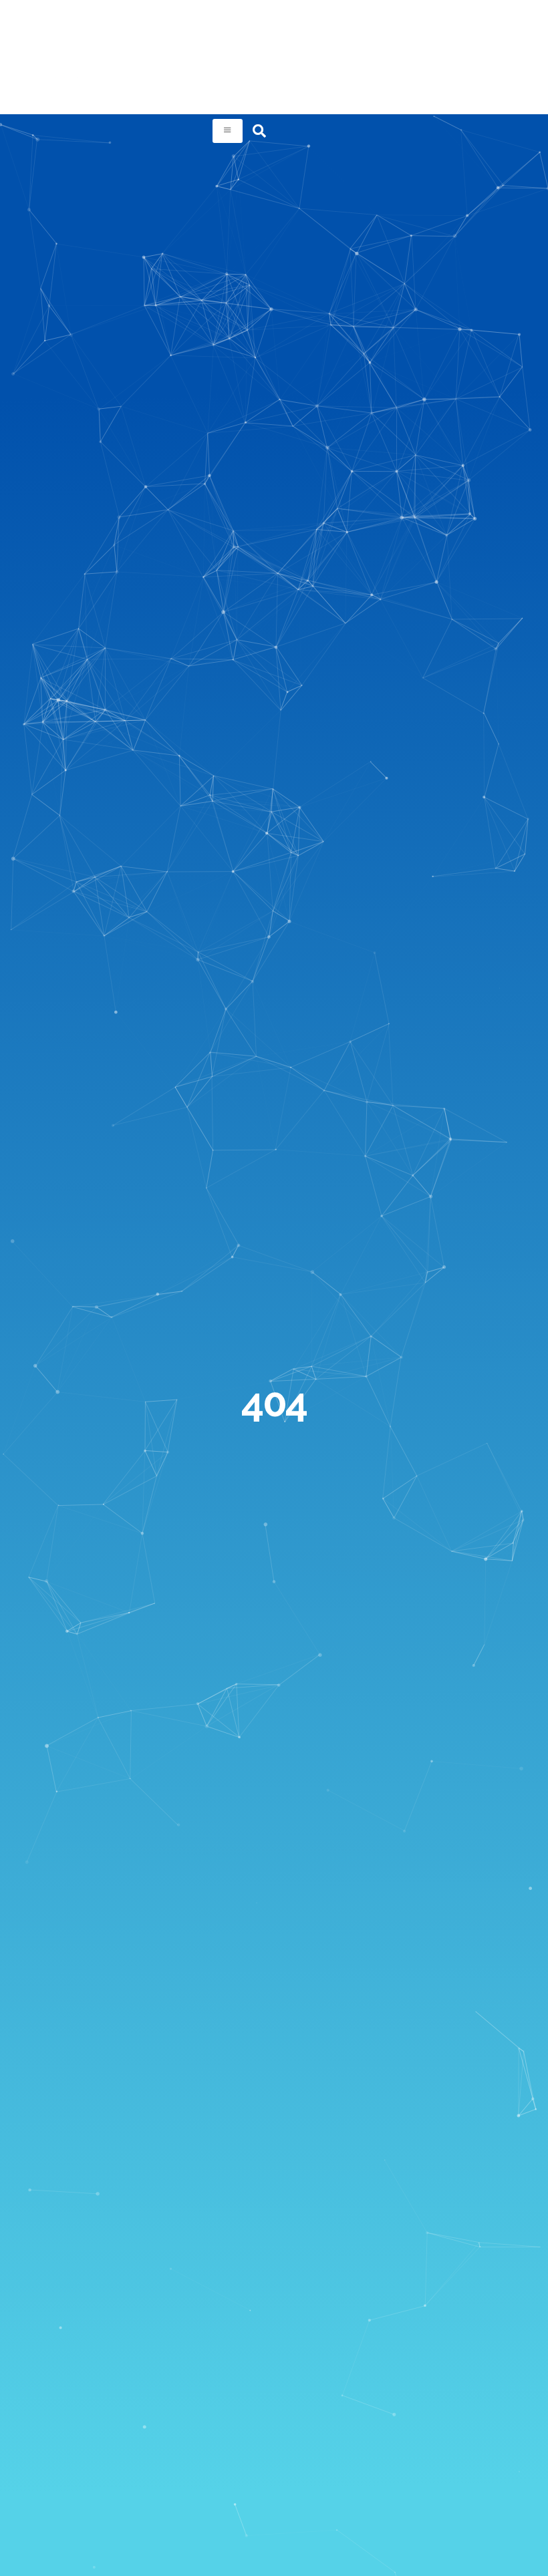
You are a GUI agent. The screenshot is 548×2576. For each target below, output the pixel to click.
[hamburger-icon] (228, 131)
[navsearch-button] (259, 131)
